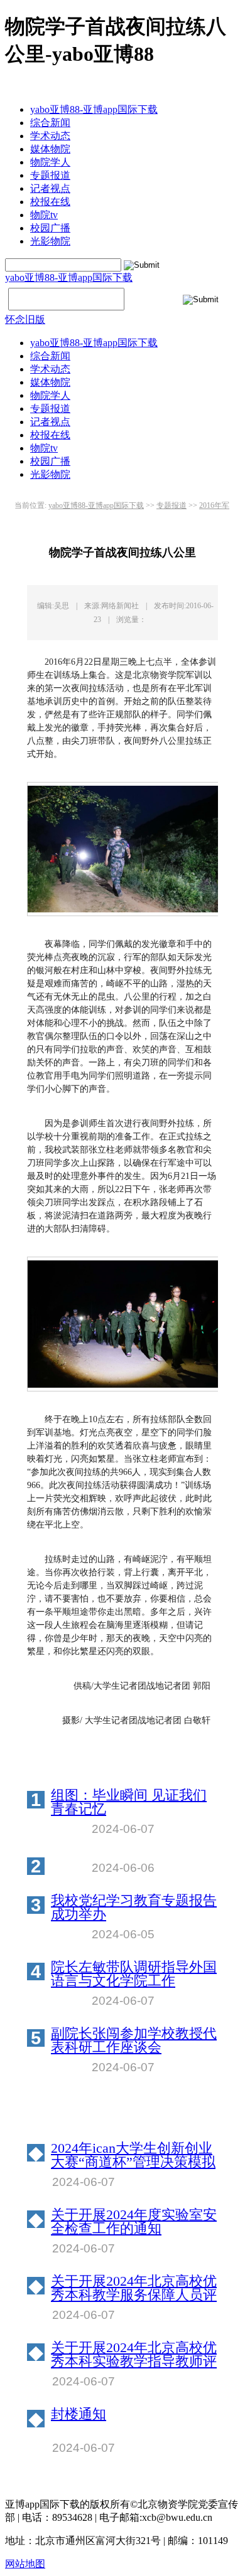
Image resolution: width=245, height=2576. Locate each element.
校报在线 (50, 202)
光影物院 (50, 241)
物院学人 (50, 162)
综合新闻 (50, 123)
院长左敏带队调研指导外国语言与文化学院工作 (134, 1974)
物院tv (44, 215)
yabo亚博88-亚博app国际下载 (94, 109)
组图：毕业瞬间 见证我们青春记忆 (129, 1802)
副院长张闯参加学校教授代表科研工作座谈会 (134, 2040)
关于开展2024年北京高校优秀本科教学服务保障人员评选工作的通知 (134, 2288)
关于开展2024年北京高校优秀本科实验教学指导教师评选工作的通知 (134, 2355)
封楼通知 (79, 2415)
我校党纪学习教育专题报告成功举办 (134, 1908)
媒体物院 (50, 149)
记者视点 (50, 188)
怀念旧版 (25, 319)
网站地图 (25, 2564)
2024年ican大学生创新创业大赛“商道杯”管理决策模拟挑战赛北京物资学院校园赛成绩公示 (134, 2155)
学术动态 (50, 136)
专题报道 (50, 175)
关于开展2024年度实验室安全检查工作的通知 (134, 2222)
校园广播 (50, 228)
